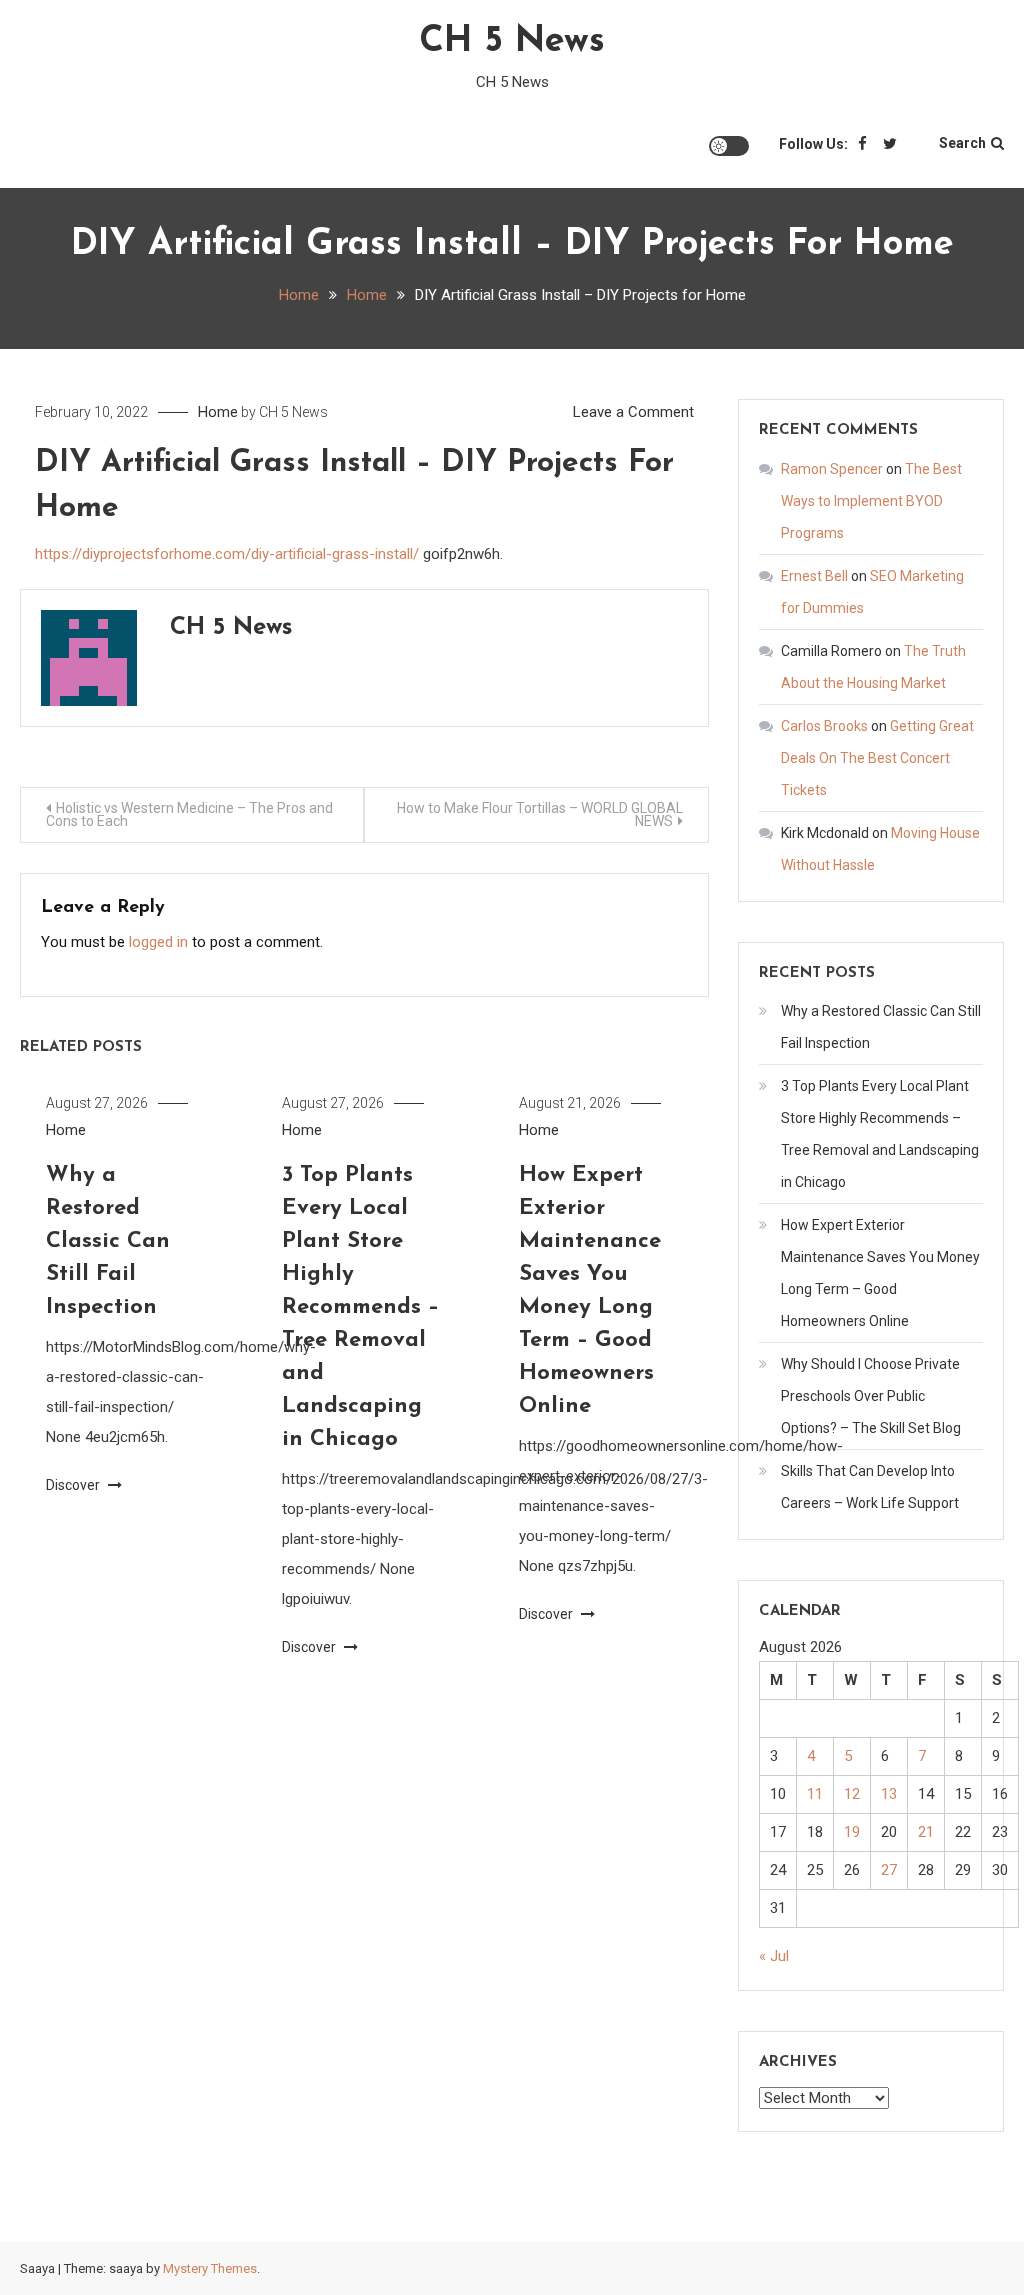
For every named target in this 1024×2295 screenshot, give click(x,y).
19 (852, 1832)
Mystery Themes (210, 2268)
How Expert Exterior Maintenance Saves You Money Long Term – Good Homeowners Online (880, 1273)
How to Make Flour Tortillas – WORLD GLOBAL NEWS (540, 814)
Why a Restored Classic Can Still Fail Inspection (108, 1241)
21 (926, 1832)
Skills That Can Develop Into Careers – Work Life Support (870, 1487)
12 (852, 1794)
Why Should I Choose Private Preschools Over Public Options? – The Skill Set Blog (871, 1396)
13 (889, 1794)
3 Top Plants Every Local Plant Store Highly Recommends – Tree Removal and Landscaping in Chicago (360, 1307)
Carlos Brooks (824, 726)
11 (815, 1794)
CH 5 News (512, 42)
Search (962, 143)
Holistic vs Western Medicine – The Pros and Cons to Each (189, 814)
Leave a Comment (633, 412)
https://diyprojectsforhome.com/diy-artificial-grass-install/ (227, 554)
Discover (74, 1485)
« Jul (774, 1956)
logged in (158, 942)
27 (889, 1870)
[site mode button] (729, 146)
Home (218, 412)
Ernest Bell (814, 576)
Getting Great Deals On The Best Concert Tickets (877, 758)
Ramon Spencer (832, 469)
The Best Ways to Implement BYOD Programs (871, 501)
